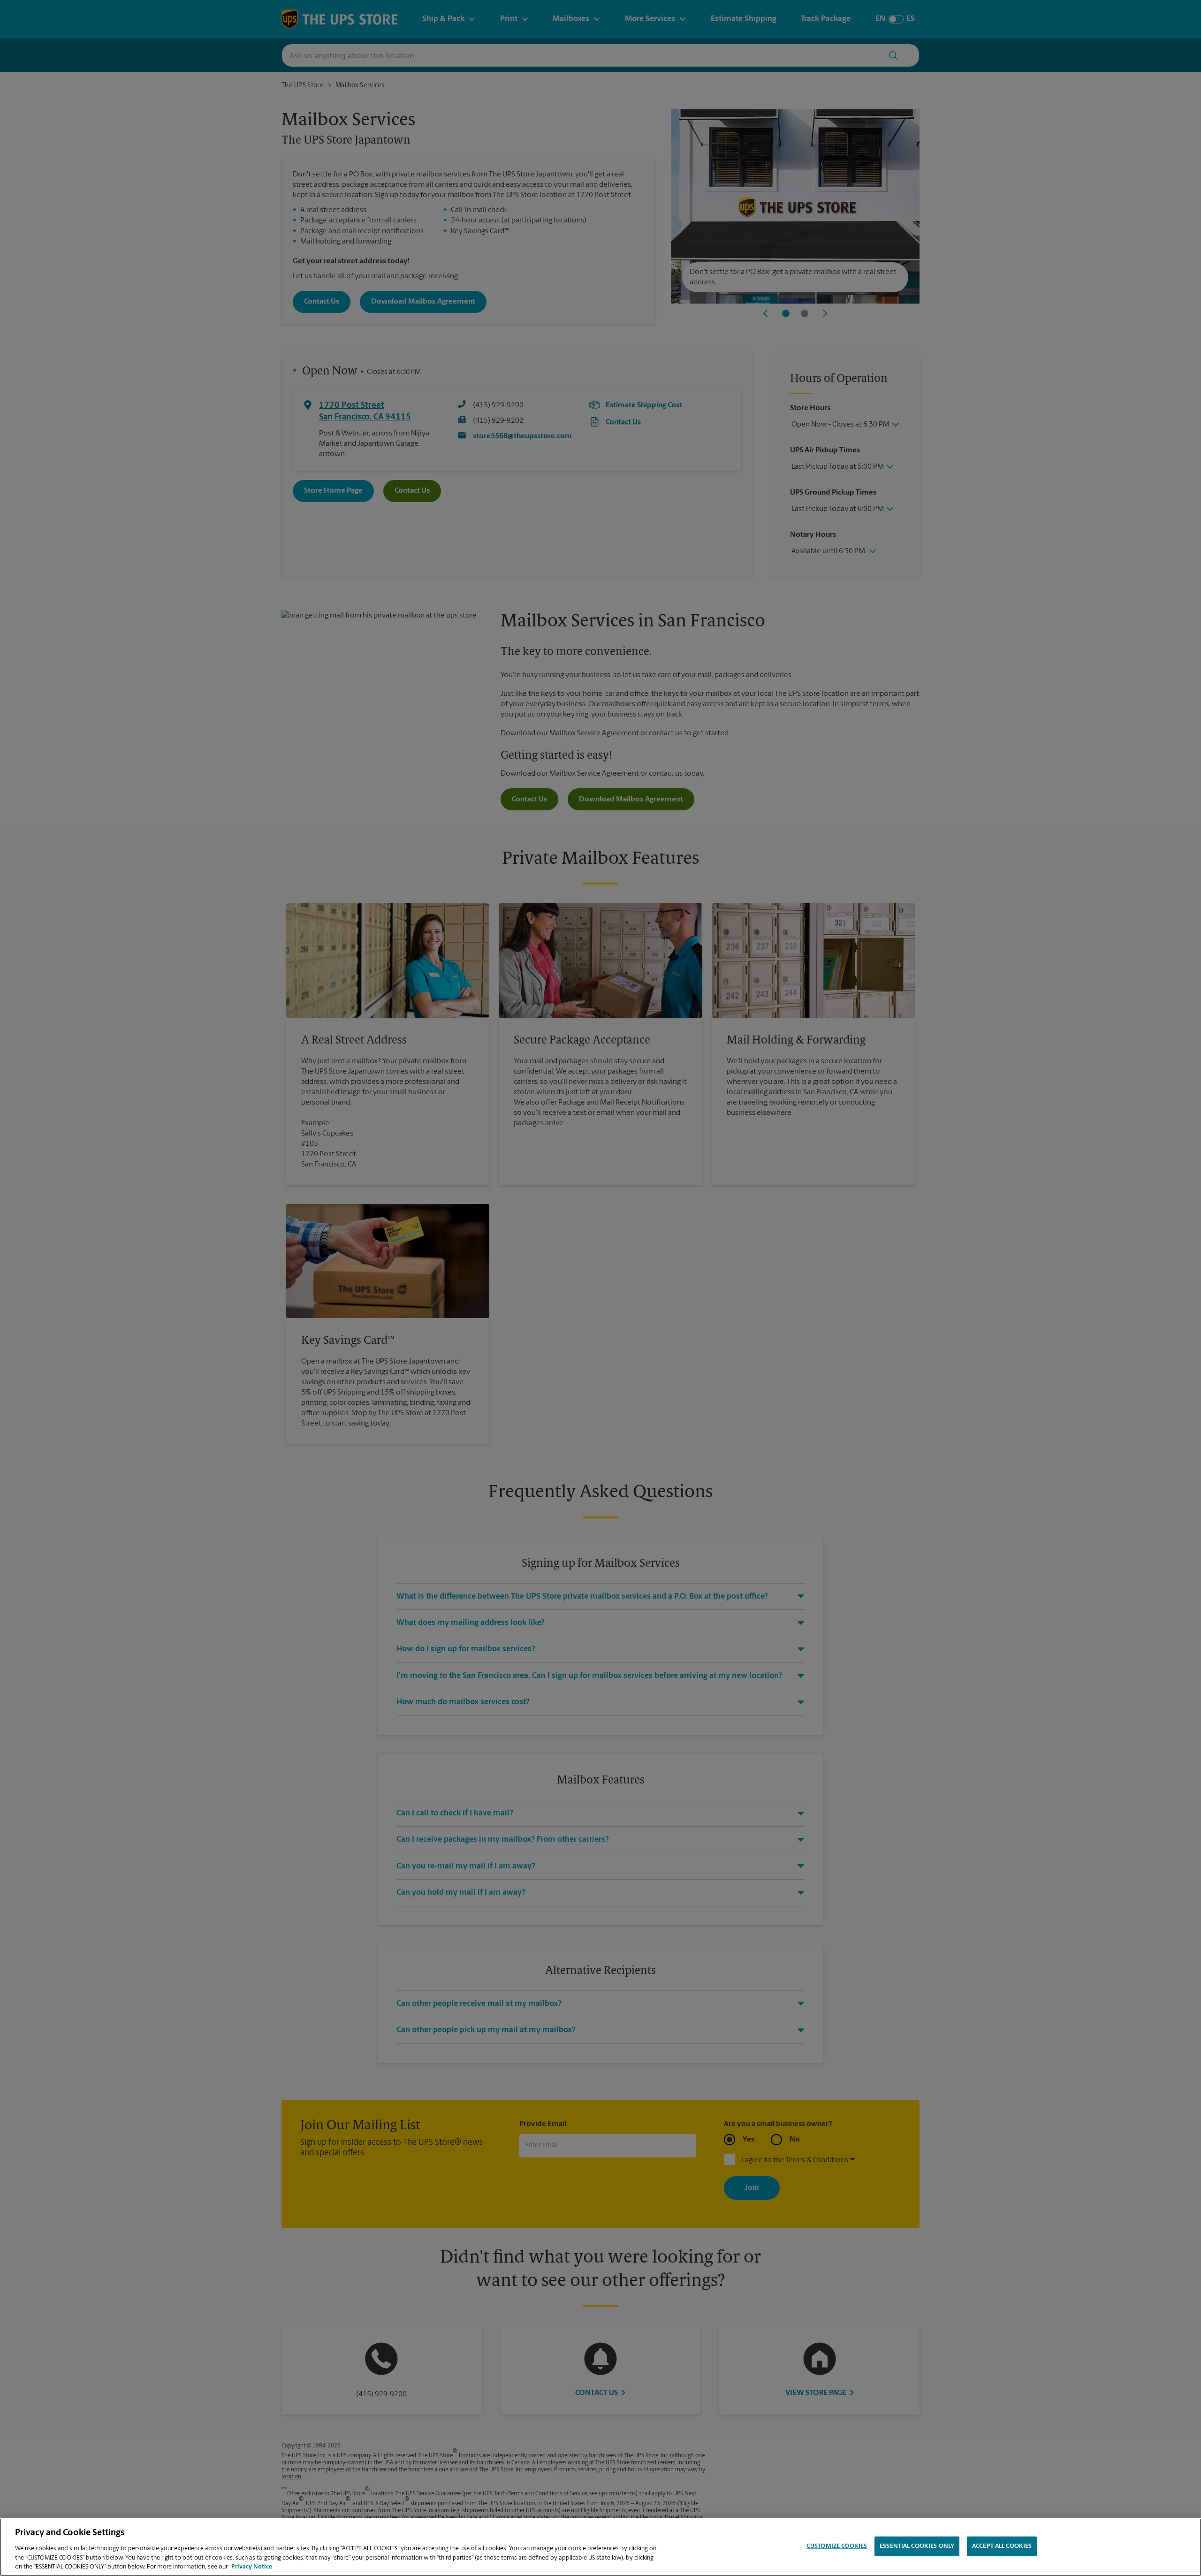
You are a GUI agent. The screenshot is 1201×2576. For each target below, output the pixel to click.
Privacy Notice (252, 2566)
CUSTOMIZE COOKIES (837, 2546)
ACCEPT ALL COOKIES (1002, 2546)
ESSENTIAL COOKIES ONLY (917, 2546)
